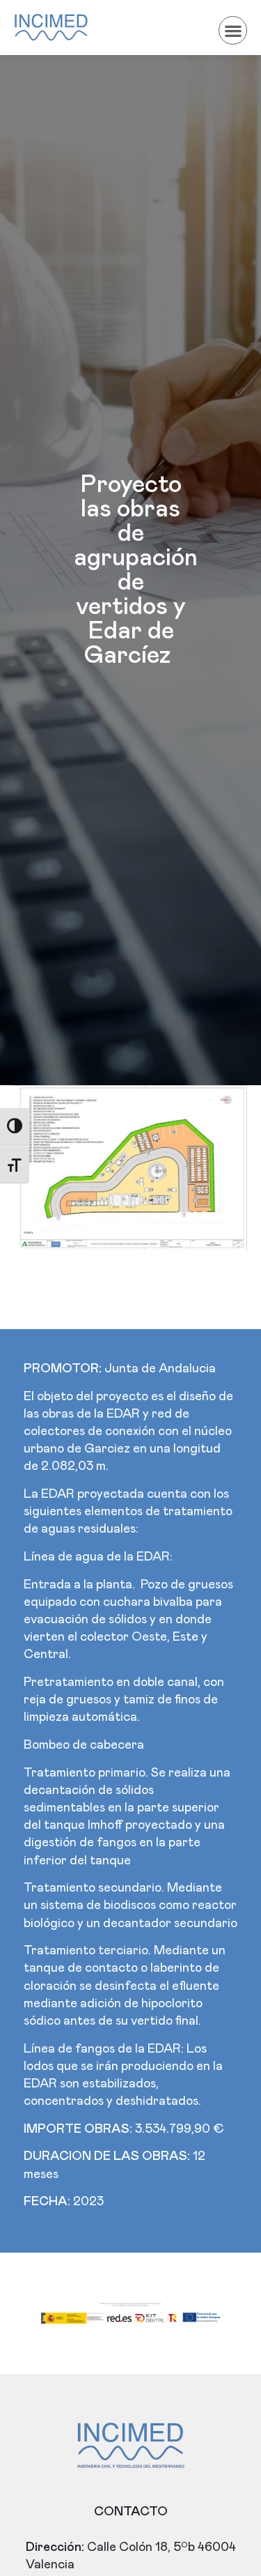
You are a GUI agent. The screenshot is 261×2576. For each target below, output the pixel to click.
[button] (233, 30)
